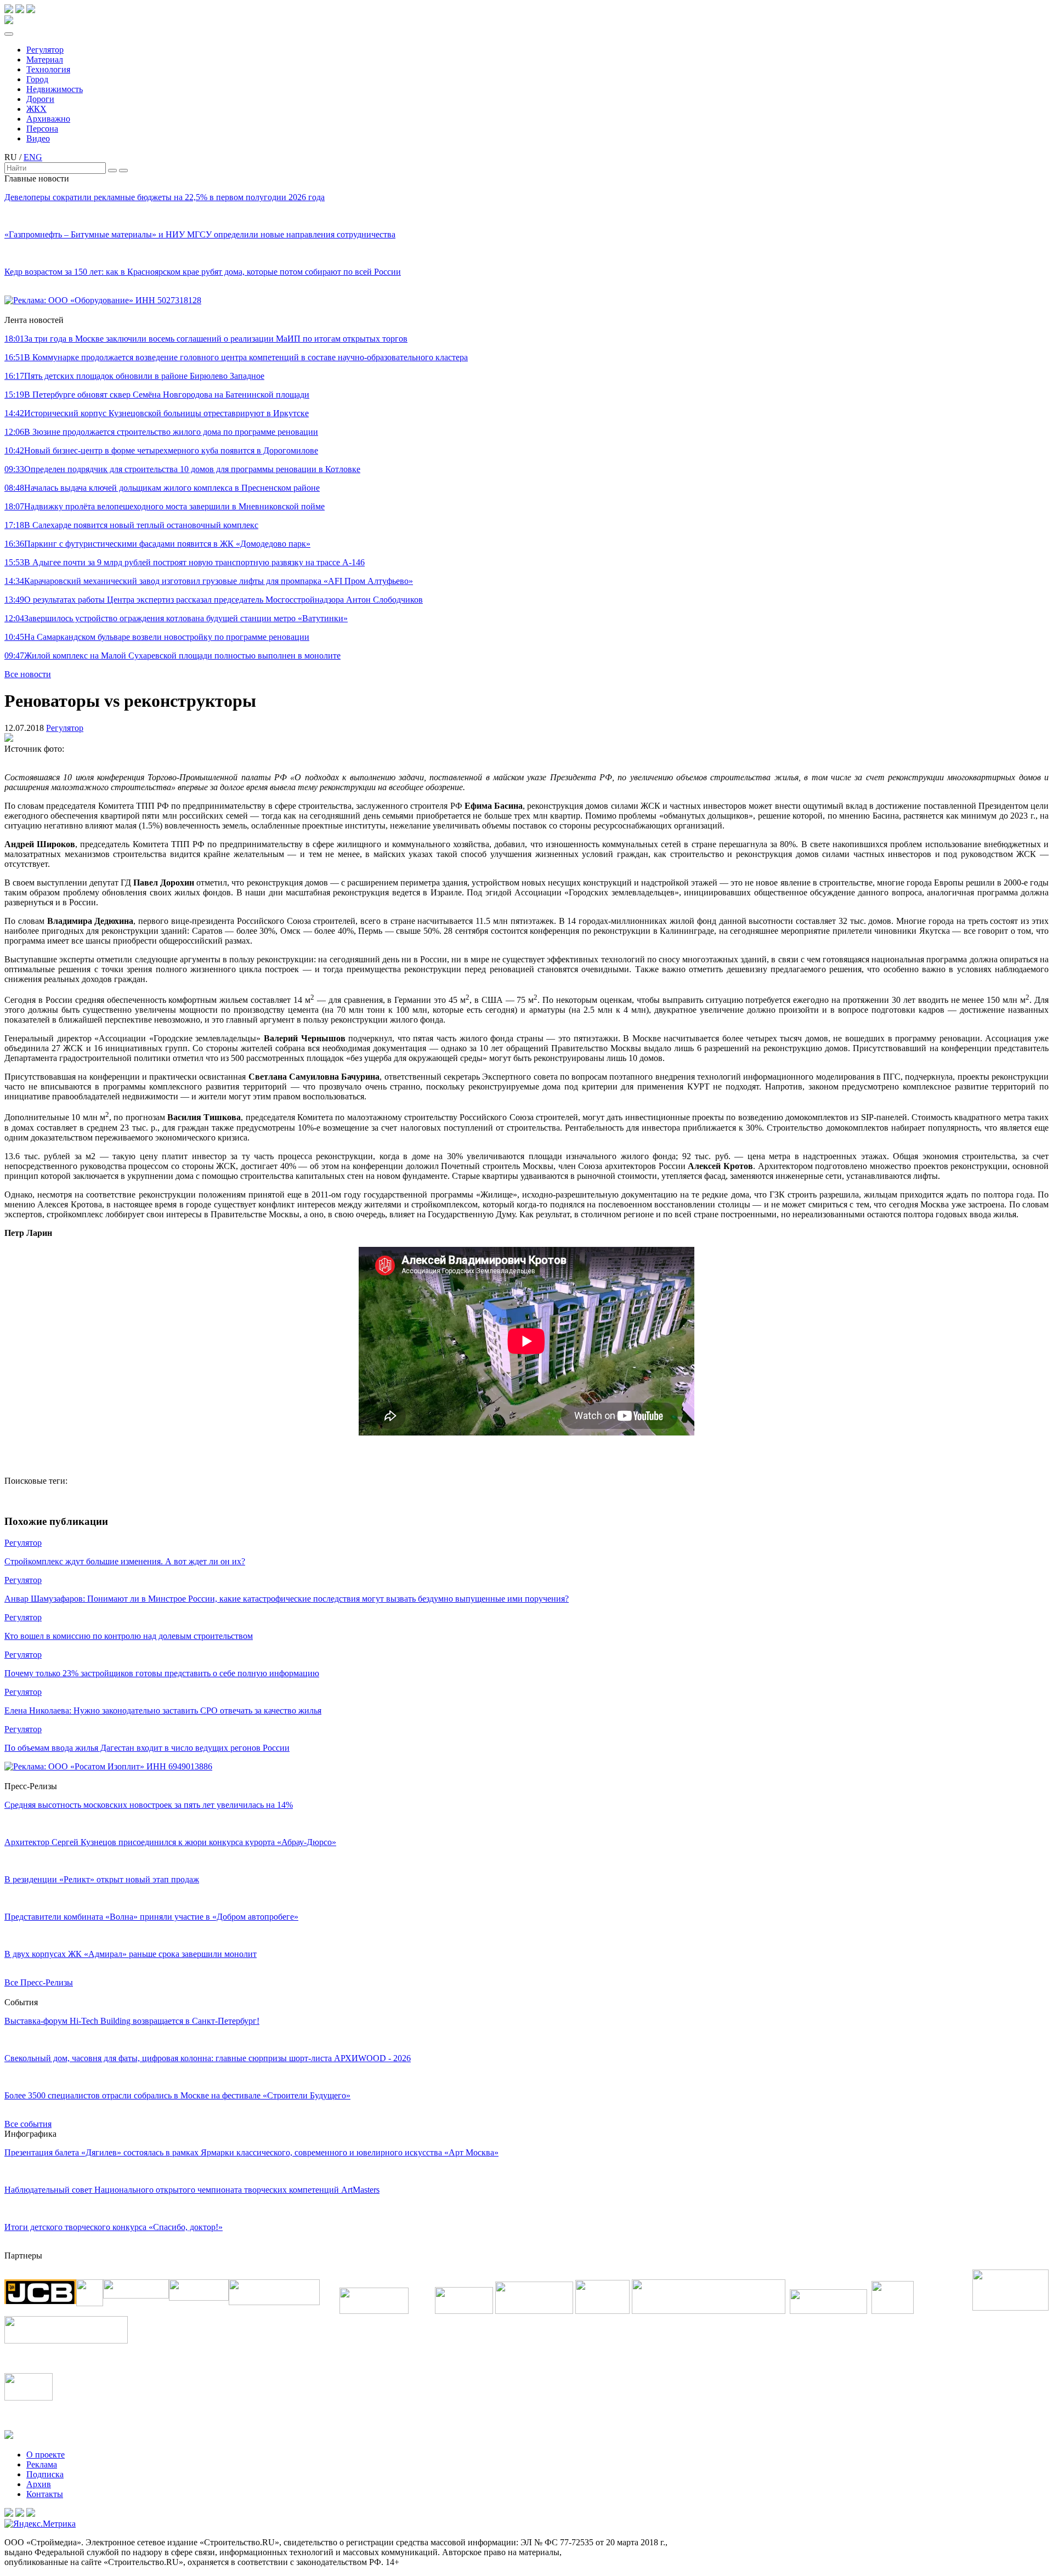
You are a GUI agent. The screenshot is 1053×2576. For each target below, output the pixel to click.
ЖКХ (36, 109)
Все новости (28, 674)
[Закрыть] (123, 171)
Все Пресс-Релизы (39, 1982)
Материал (45, 59)
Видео (38, 138)
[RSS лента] (31, 10)
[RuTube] (20, 10)
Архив (39, 2484)
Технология (48, 69)
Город (37, 79)
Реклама (42, 2464)
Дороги (40, 99)
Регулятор (45, 50)
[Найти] (112, 171)
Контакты (45, 2494)
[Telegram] (9, 10)
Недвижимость (55, 89)
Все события (28, 2124)
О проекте (46, 2455)
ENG (33, 157)
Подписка (45, 2474)
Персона (42, 129)
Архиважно (48, 119)
